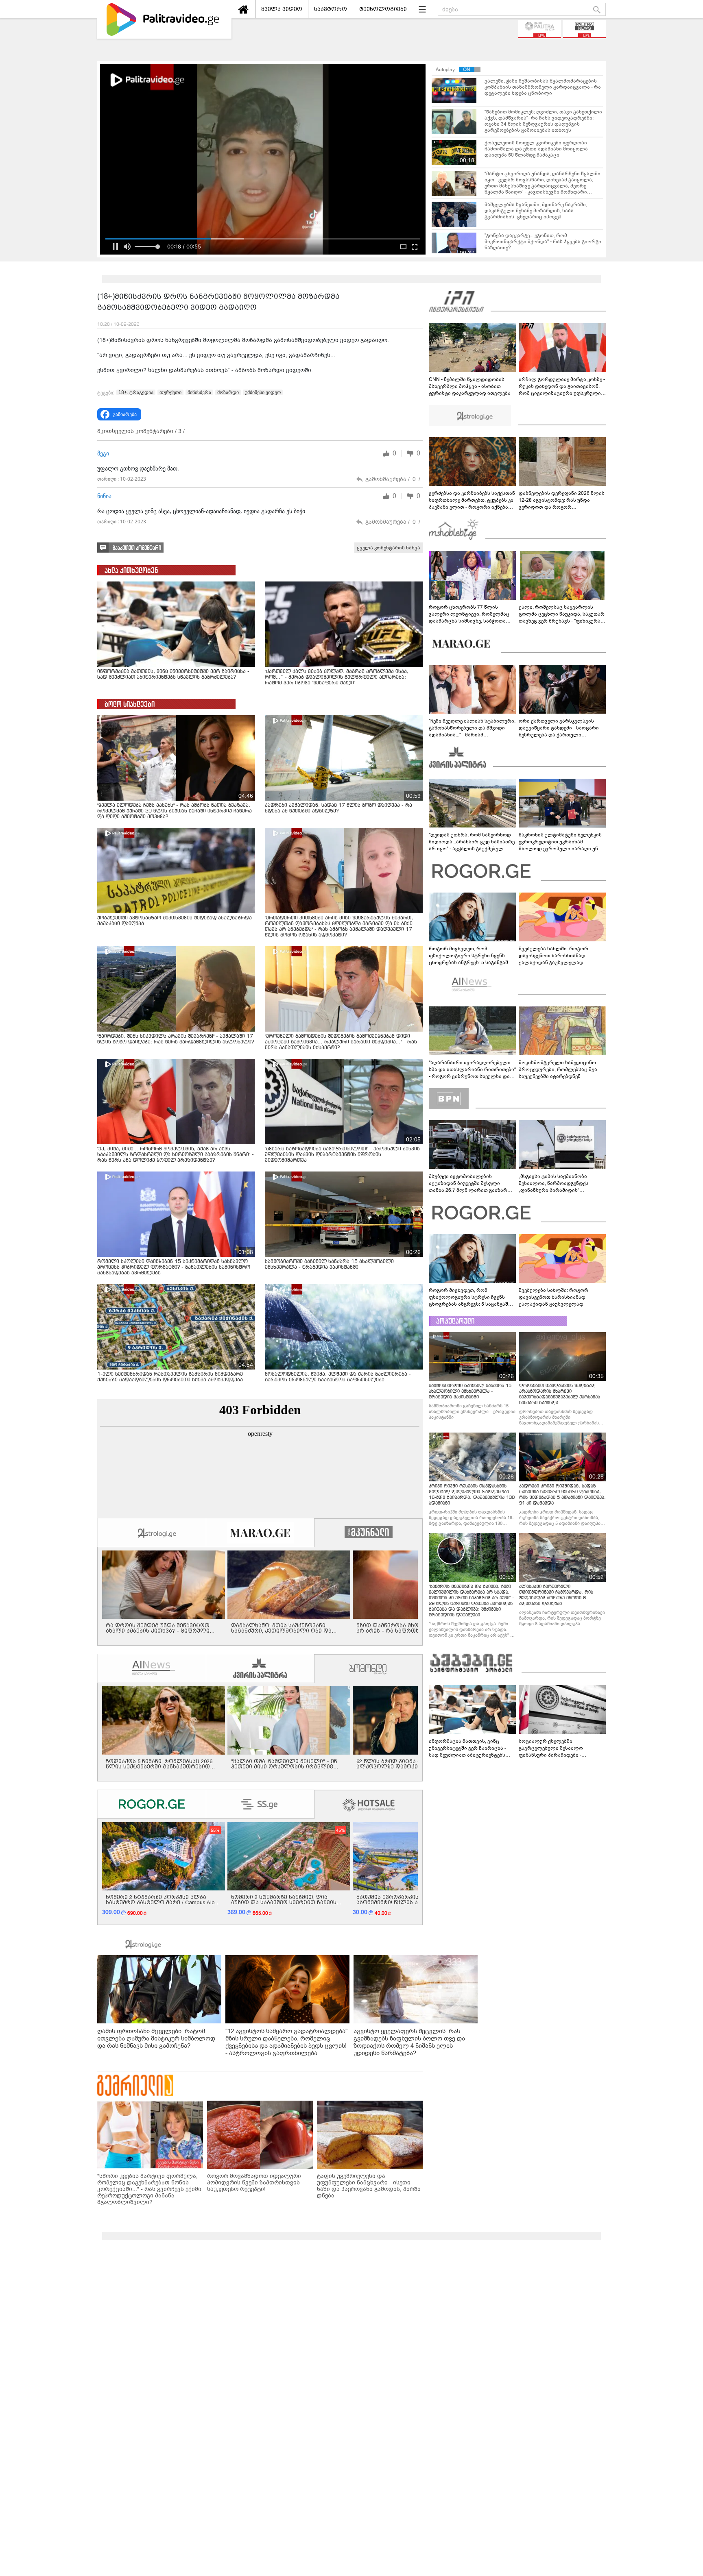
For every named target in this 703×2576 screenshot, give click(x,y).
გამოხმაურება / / (393, 479)
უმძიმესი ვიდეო (263, 392)
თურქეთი (170, 392)
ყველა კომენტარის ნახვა (389, 548)
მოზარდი (228, 392)
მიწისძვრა (199, 392)
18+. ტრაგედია (136, 392)
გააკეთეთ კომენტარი (137, 548)
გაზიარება (125, 414)
